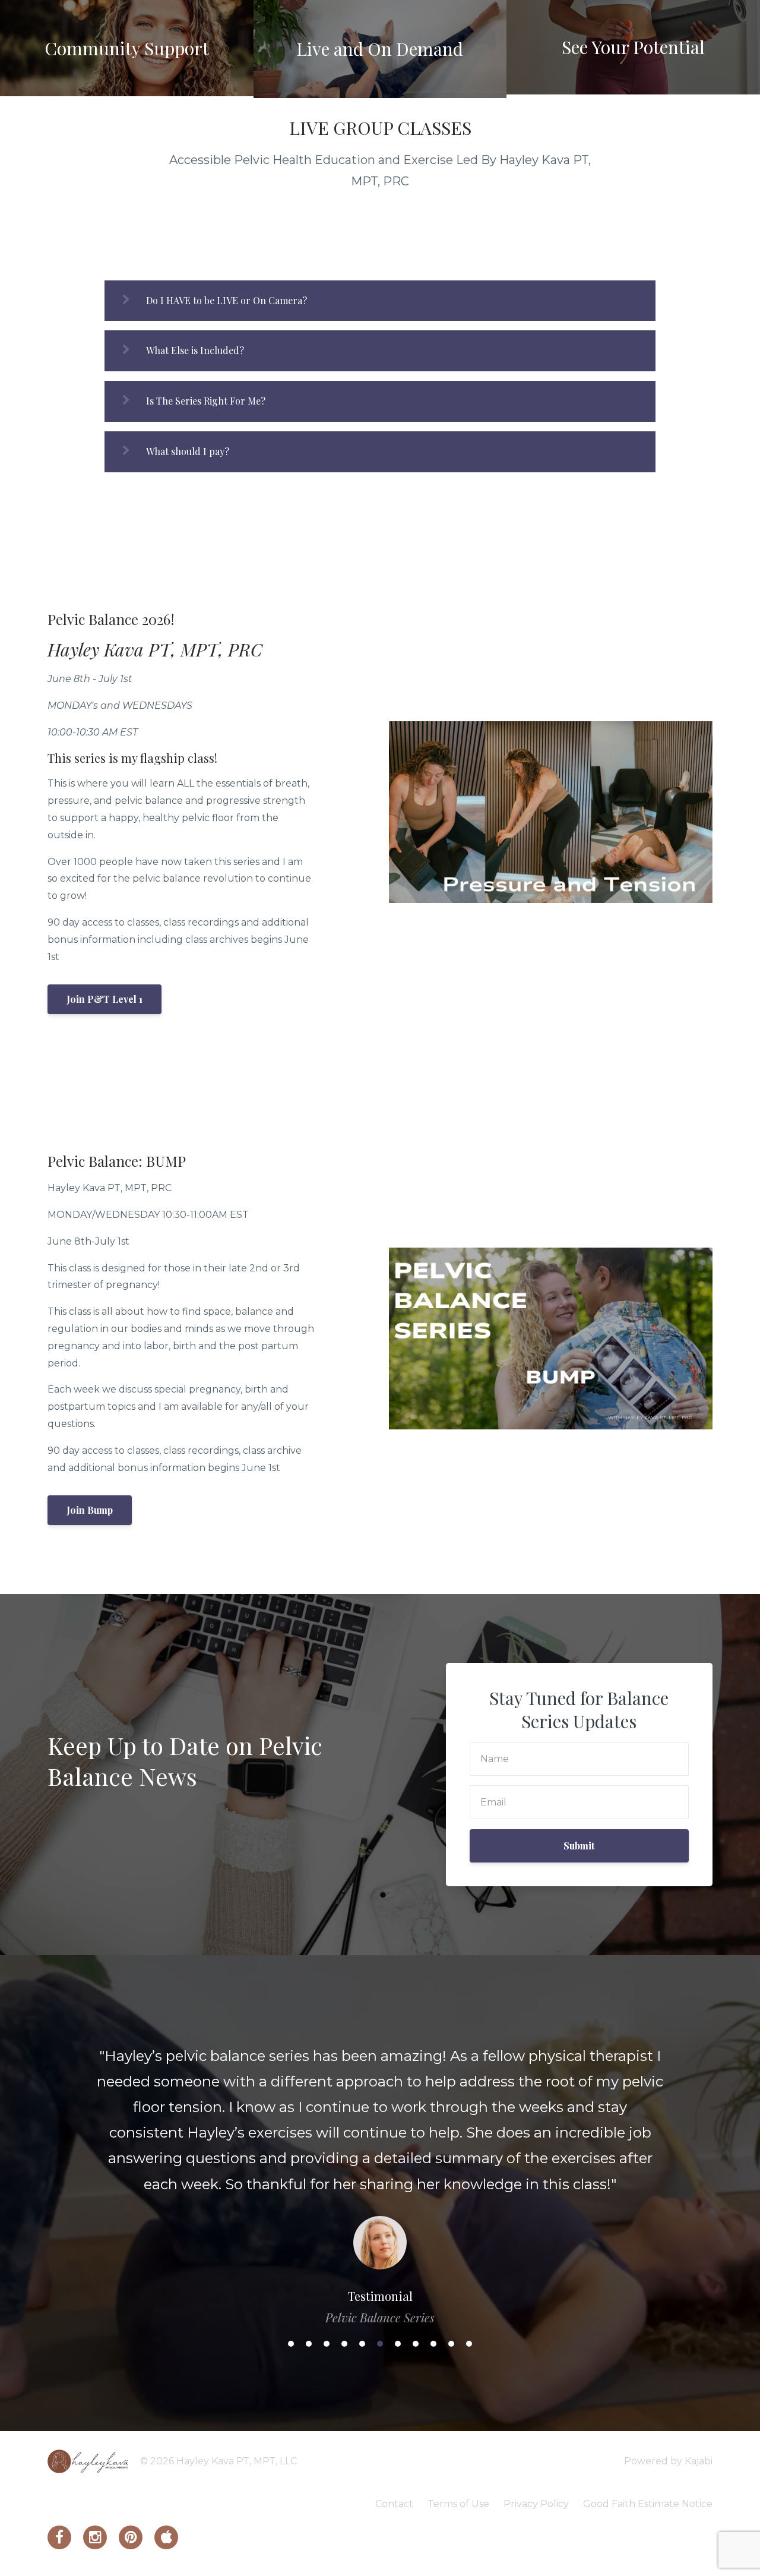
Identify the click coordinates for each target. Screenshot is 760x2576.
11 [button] (469, 2344)
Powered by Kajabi (668, 2461)
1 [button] (291, 2344)
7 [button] (398, 2344)
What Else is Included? (195, 350)
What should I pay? (188, 451)
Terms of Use (458, 2504)
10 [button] (451, 2344)
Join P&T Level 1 (104, 999)
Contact (394, 2504)
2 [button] (309, 2344)
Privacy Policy (536, 2504)
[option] (380, 2175)
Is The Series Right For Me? (206, 401)
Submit (579, 1846)
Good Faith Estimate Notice (648, 2504)
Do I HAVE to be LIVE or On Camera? (227, 300)
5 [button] (362, 2344)
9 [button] (433, 2344)
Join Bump (90, 1510)
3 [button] (327, 2344)
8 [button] (416, 2344)
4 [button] (344, 2344)
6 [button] (380, 2344)
